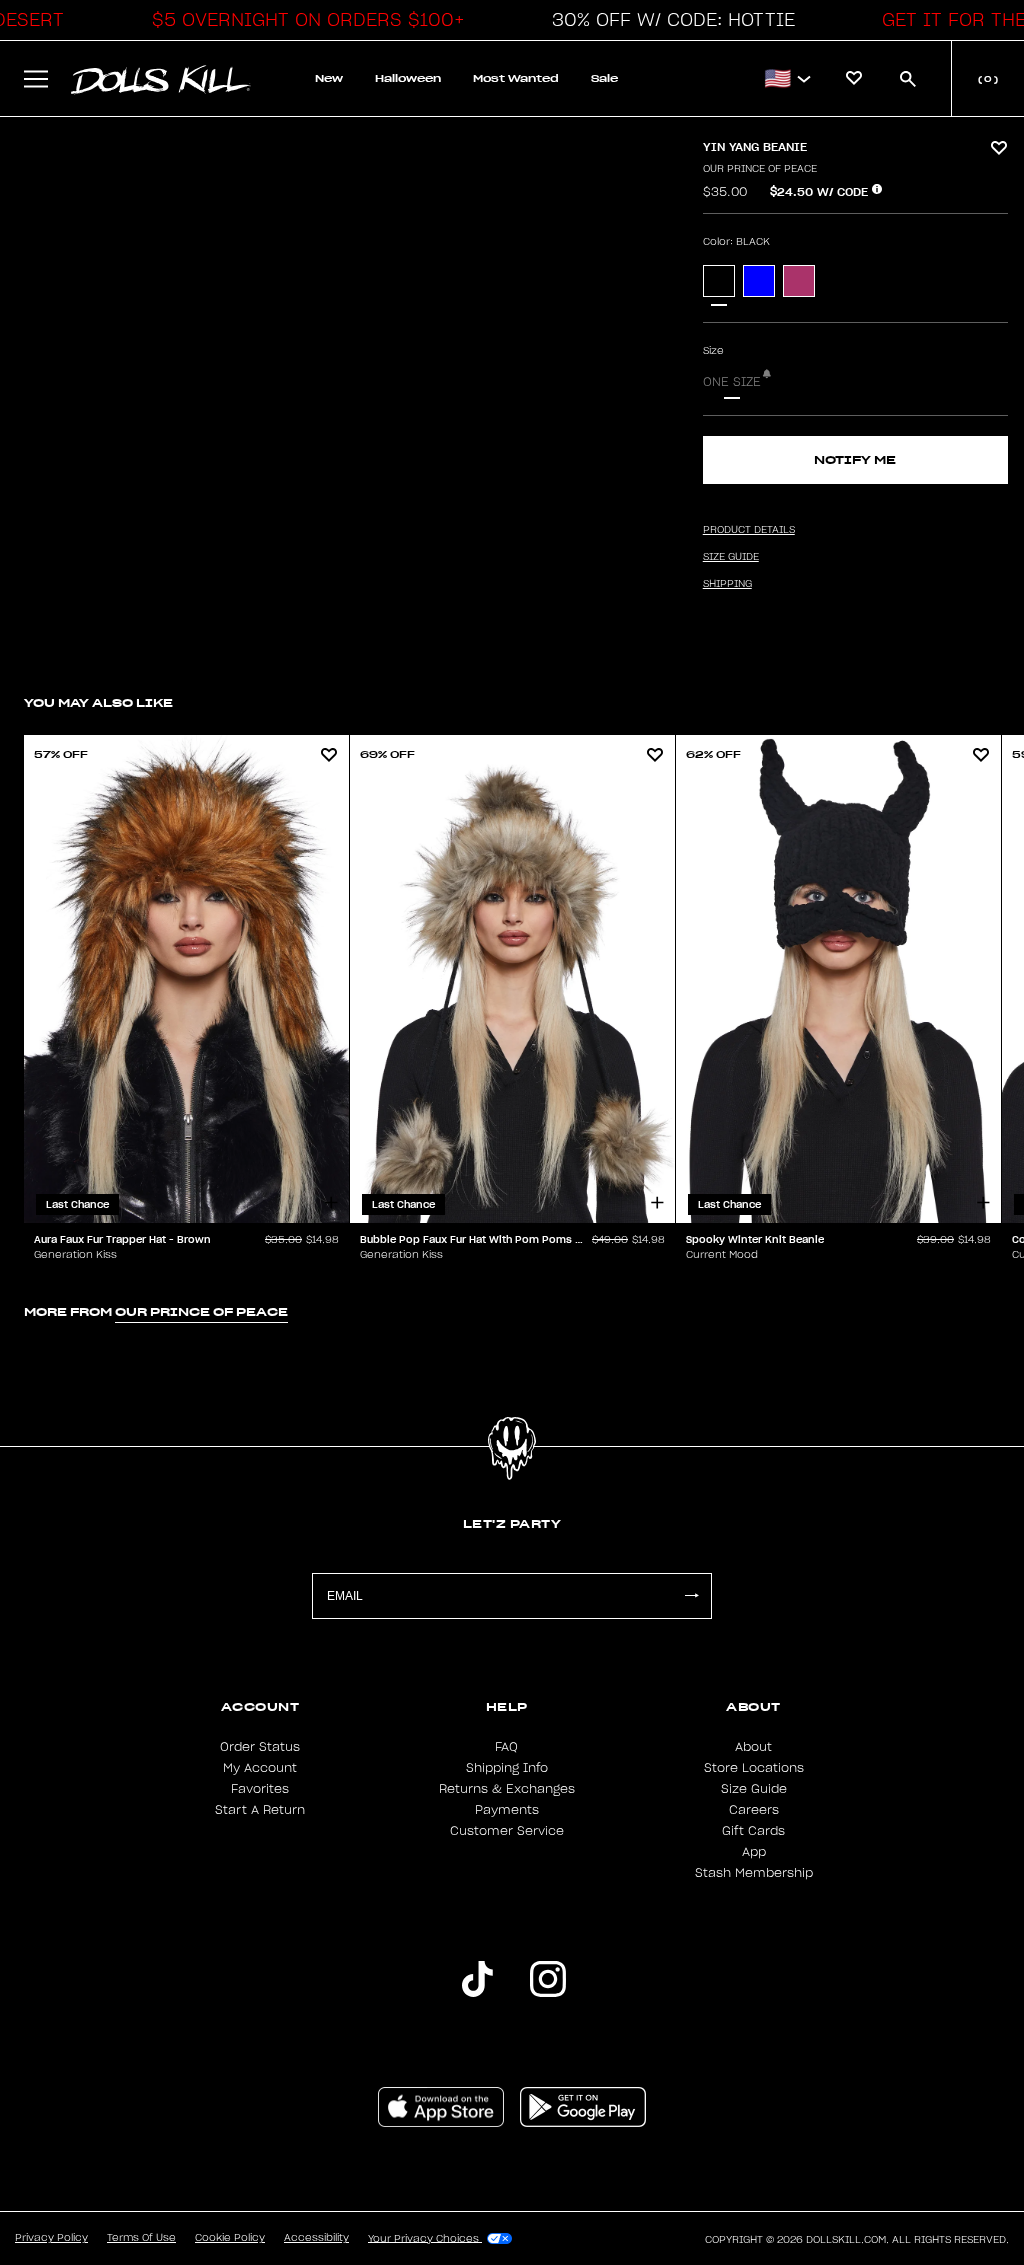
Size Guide (754, 1789)
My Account (260, 1768)
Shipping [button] (727, 584)
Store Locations (754, 1768)
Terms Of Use (141, 2238)
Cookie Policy (230, 2238)
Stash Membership (754, 1873)
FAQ (506, 1747)
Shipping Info (507, 1768)
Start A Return (260, 1810)
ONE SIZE (732, 382)
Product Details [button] (749, 530)
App (754, 1852)
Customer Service (507, 1831)
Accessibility (316, 2238)
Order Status (260, 1747)
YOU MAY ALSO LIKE (98, 702)
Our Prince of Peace (760, 169)
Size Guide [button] (731, 557)
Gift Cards (753, 1831)
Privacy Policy (51, 2238)
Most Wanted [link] (516, 78)
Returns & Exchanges (507, 1789)
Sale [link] (604, 78)
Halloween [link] (408, 78)
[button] (303, 20)
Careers (754, 1810)
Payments (507, 1810)
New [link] (329, 78)
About (753, 1747)
